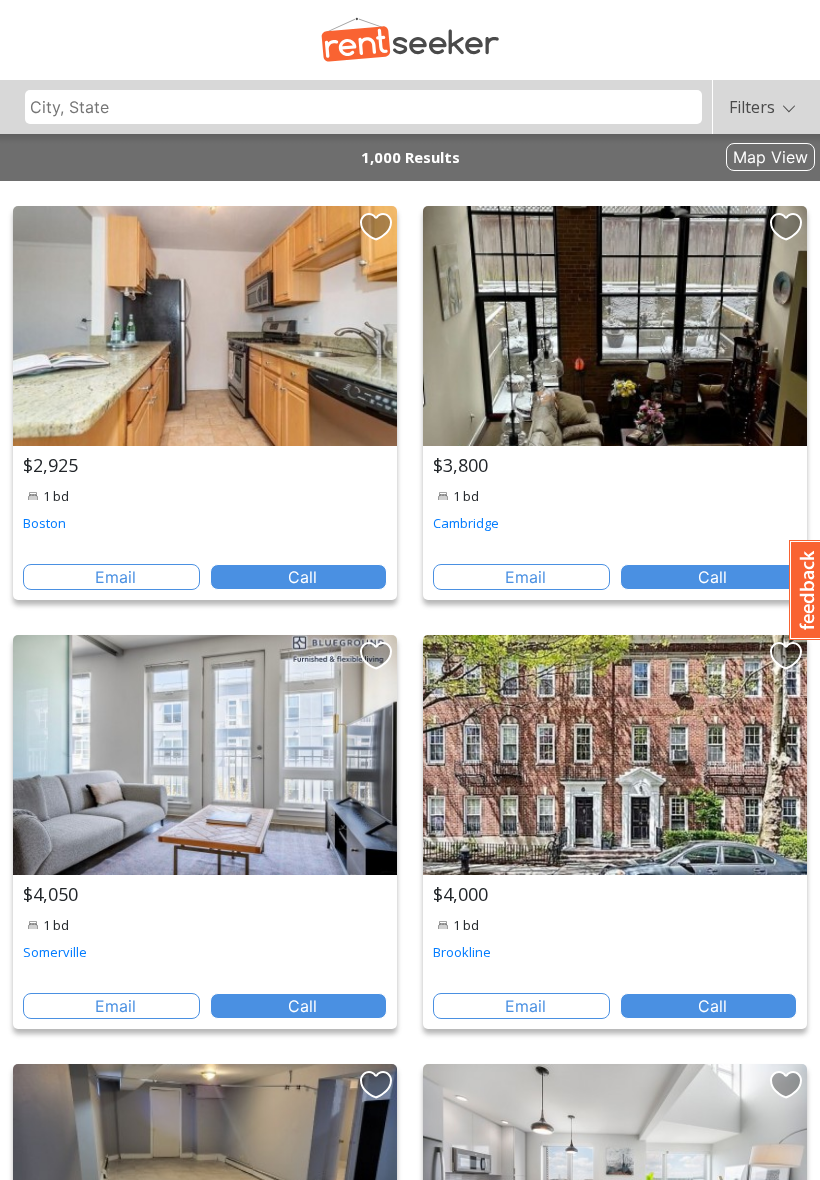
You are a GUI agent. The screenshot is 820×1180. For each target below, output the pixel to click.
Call (302, 577)
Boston (44, 523)
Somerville (55, 952)
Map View (770, 157)
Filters (752, 107)
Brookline (462, 952)
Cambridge (466, 523)
